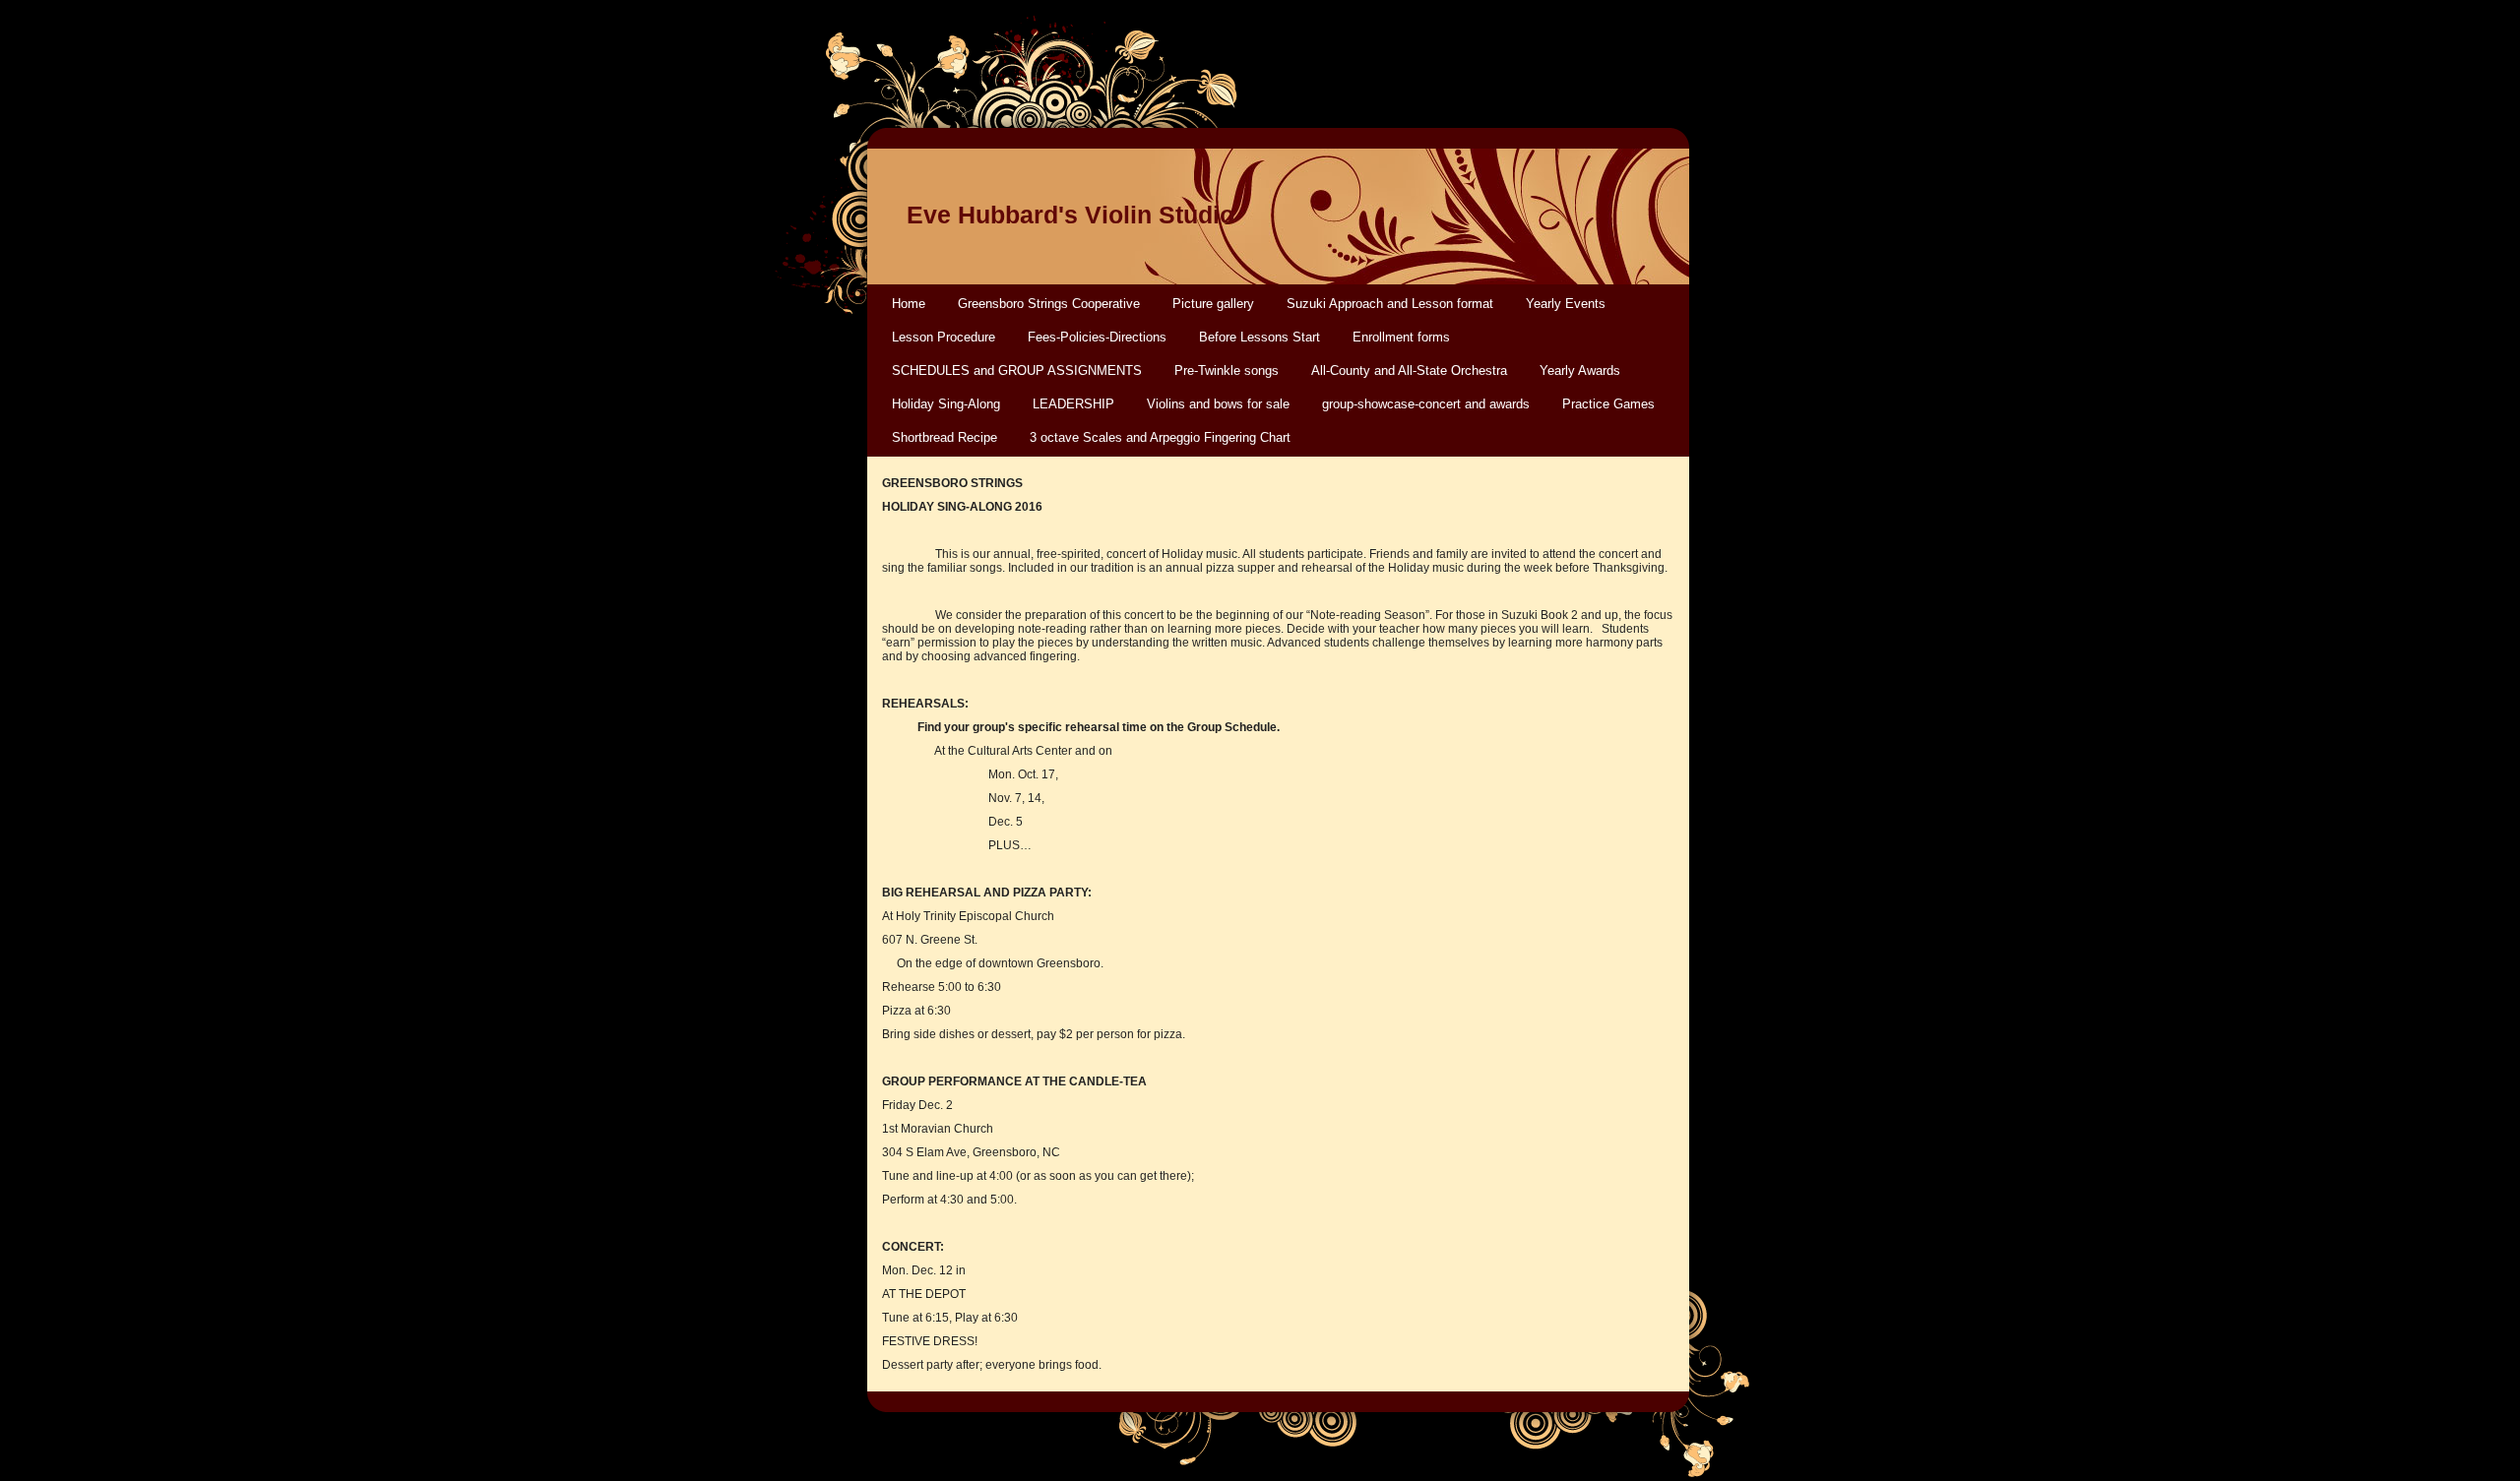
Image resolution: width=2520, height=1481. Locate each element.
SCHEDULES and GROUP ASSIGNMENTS (1017, 370)
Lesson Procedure (944, 337)
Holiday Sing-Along (946, 404)
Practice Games (1608, 404)
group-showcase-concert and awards (1426, 404)
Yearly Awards (1580, 370)
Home (909, 304)
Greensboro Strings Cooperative (1049, 304)
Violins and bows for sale (1218, 404)
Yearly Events (1566, 304)
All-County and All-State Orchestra (1409, 370)
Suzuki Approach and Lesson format (1390, 304)
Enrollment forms (1401, 337)
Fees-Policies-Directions (1097, 337)
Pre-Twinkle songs (1227, 370)
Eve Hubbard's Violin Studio (1071, 215)
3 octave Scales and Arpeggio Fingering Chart (1160, 437)
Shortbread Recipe (945, 437)
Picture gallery (1213, 304)
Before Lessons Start (1260, 337)
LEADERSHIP (1073, 404)
